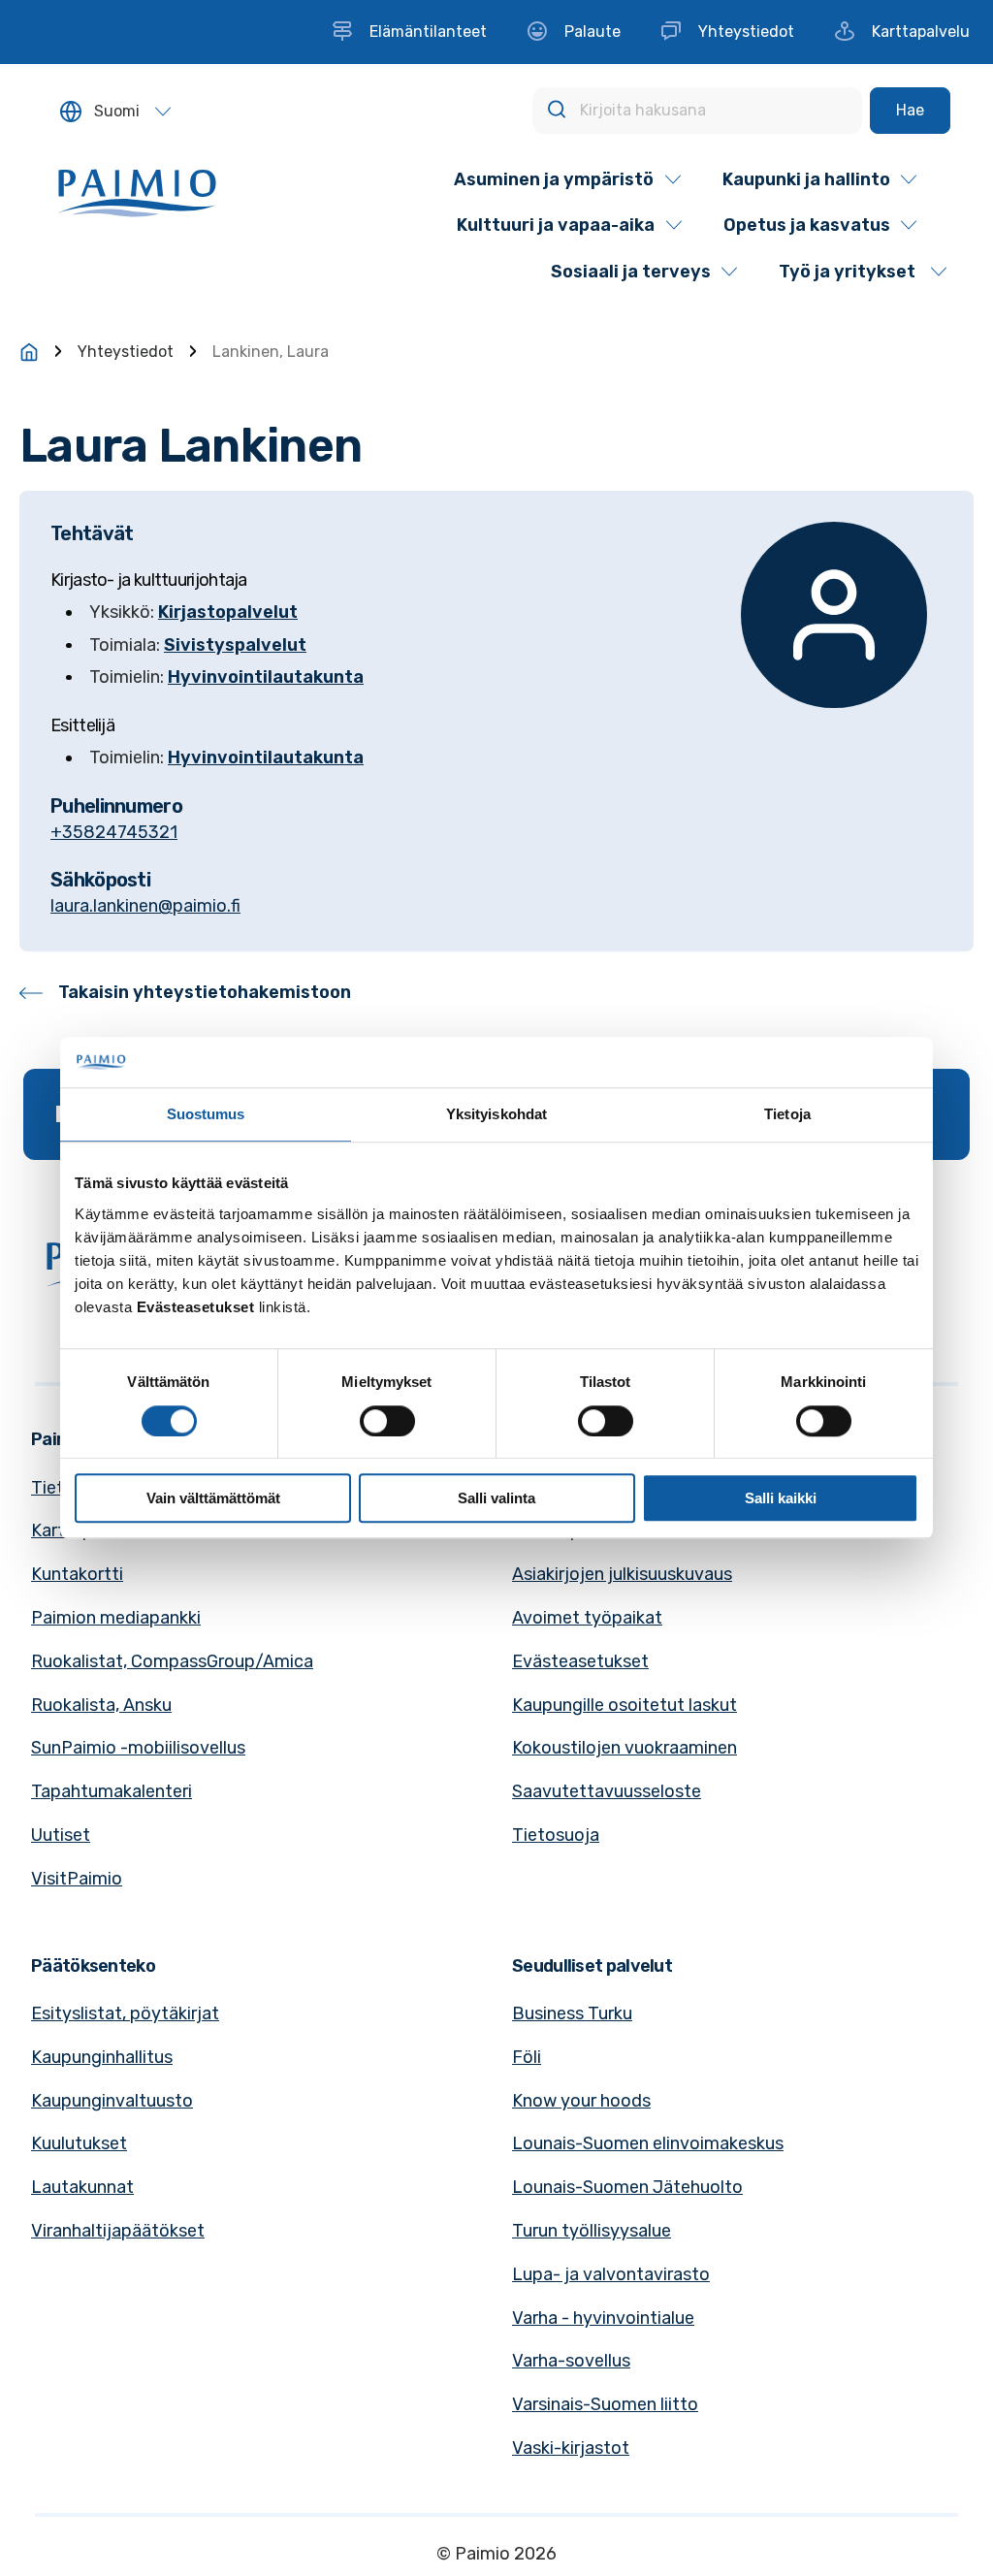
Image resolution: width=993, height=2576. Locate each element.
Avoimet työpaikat (587, 1618)
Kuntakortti (77, 1574)
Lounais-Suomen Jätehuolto (627, 2187)
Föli (527, 2057)
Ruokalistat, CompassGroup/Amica (172, 1661)
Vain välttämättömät (213, 1498)
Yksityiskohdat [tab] (496, 1115)
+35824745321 (114, 832)
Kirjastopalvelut (228, 612)
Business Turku (572, 2013)
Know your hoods (581, 2101)
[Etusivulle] (29, 352)
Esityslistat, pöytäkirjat (125, 2013)
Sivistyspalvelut (235, 645)
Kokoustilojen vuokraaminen (625, 1748)
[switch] (387, 1421)
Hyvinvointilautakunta (266, 677)
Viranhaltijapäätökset (118, 2231)
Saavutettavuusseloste (607, 1791)
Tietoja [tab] (787, 1115)
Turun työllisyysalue (592, 2231)
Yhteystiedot (126, 352)
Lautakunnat (82, 2187)
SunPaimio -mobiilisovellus (138, 1748)
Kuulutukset (79, 2143)
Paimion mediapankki (116, 1618)
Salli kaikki (781, 1498)
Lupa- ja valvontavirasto (611, 2274)
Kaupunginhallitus (102, 2057)
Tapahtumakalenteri (112, 1791)
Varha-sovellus (571, 2361)
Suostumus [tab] (206, 1115)
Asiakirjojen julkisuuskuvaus (622, 1574)
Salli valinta (496, 1498)
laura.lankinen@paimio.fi (145, 906)
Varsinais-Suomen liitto (605, 2404)
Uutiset (61, 1835)
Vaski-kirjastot (571, 2448)
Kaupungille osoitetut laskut (625, 1705)
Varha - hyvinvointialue (603, 2318)
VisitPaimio (77, 1879)
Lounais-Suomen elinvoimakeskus (648, 2143)
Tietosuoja (556, 1835)
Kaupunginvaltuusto (112, 2101)
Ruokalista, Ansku (101, 1705)
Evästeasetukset (580, 1661)
